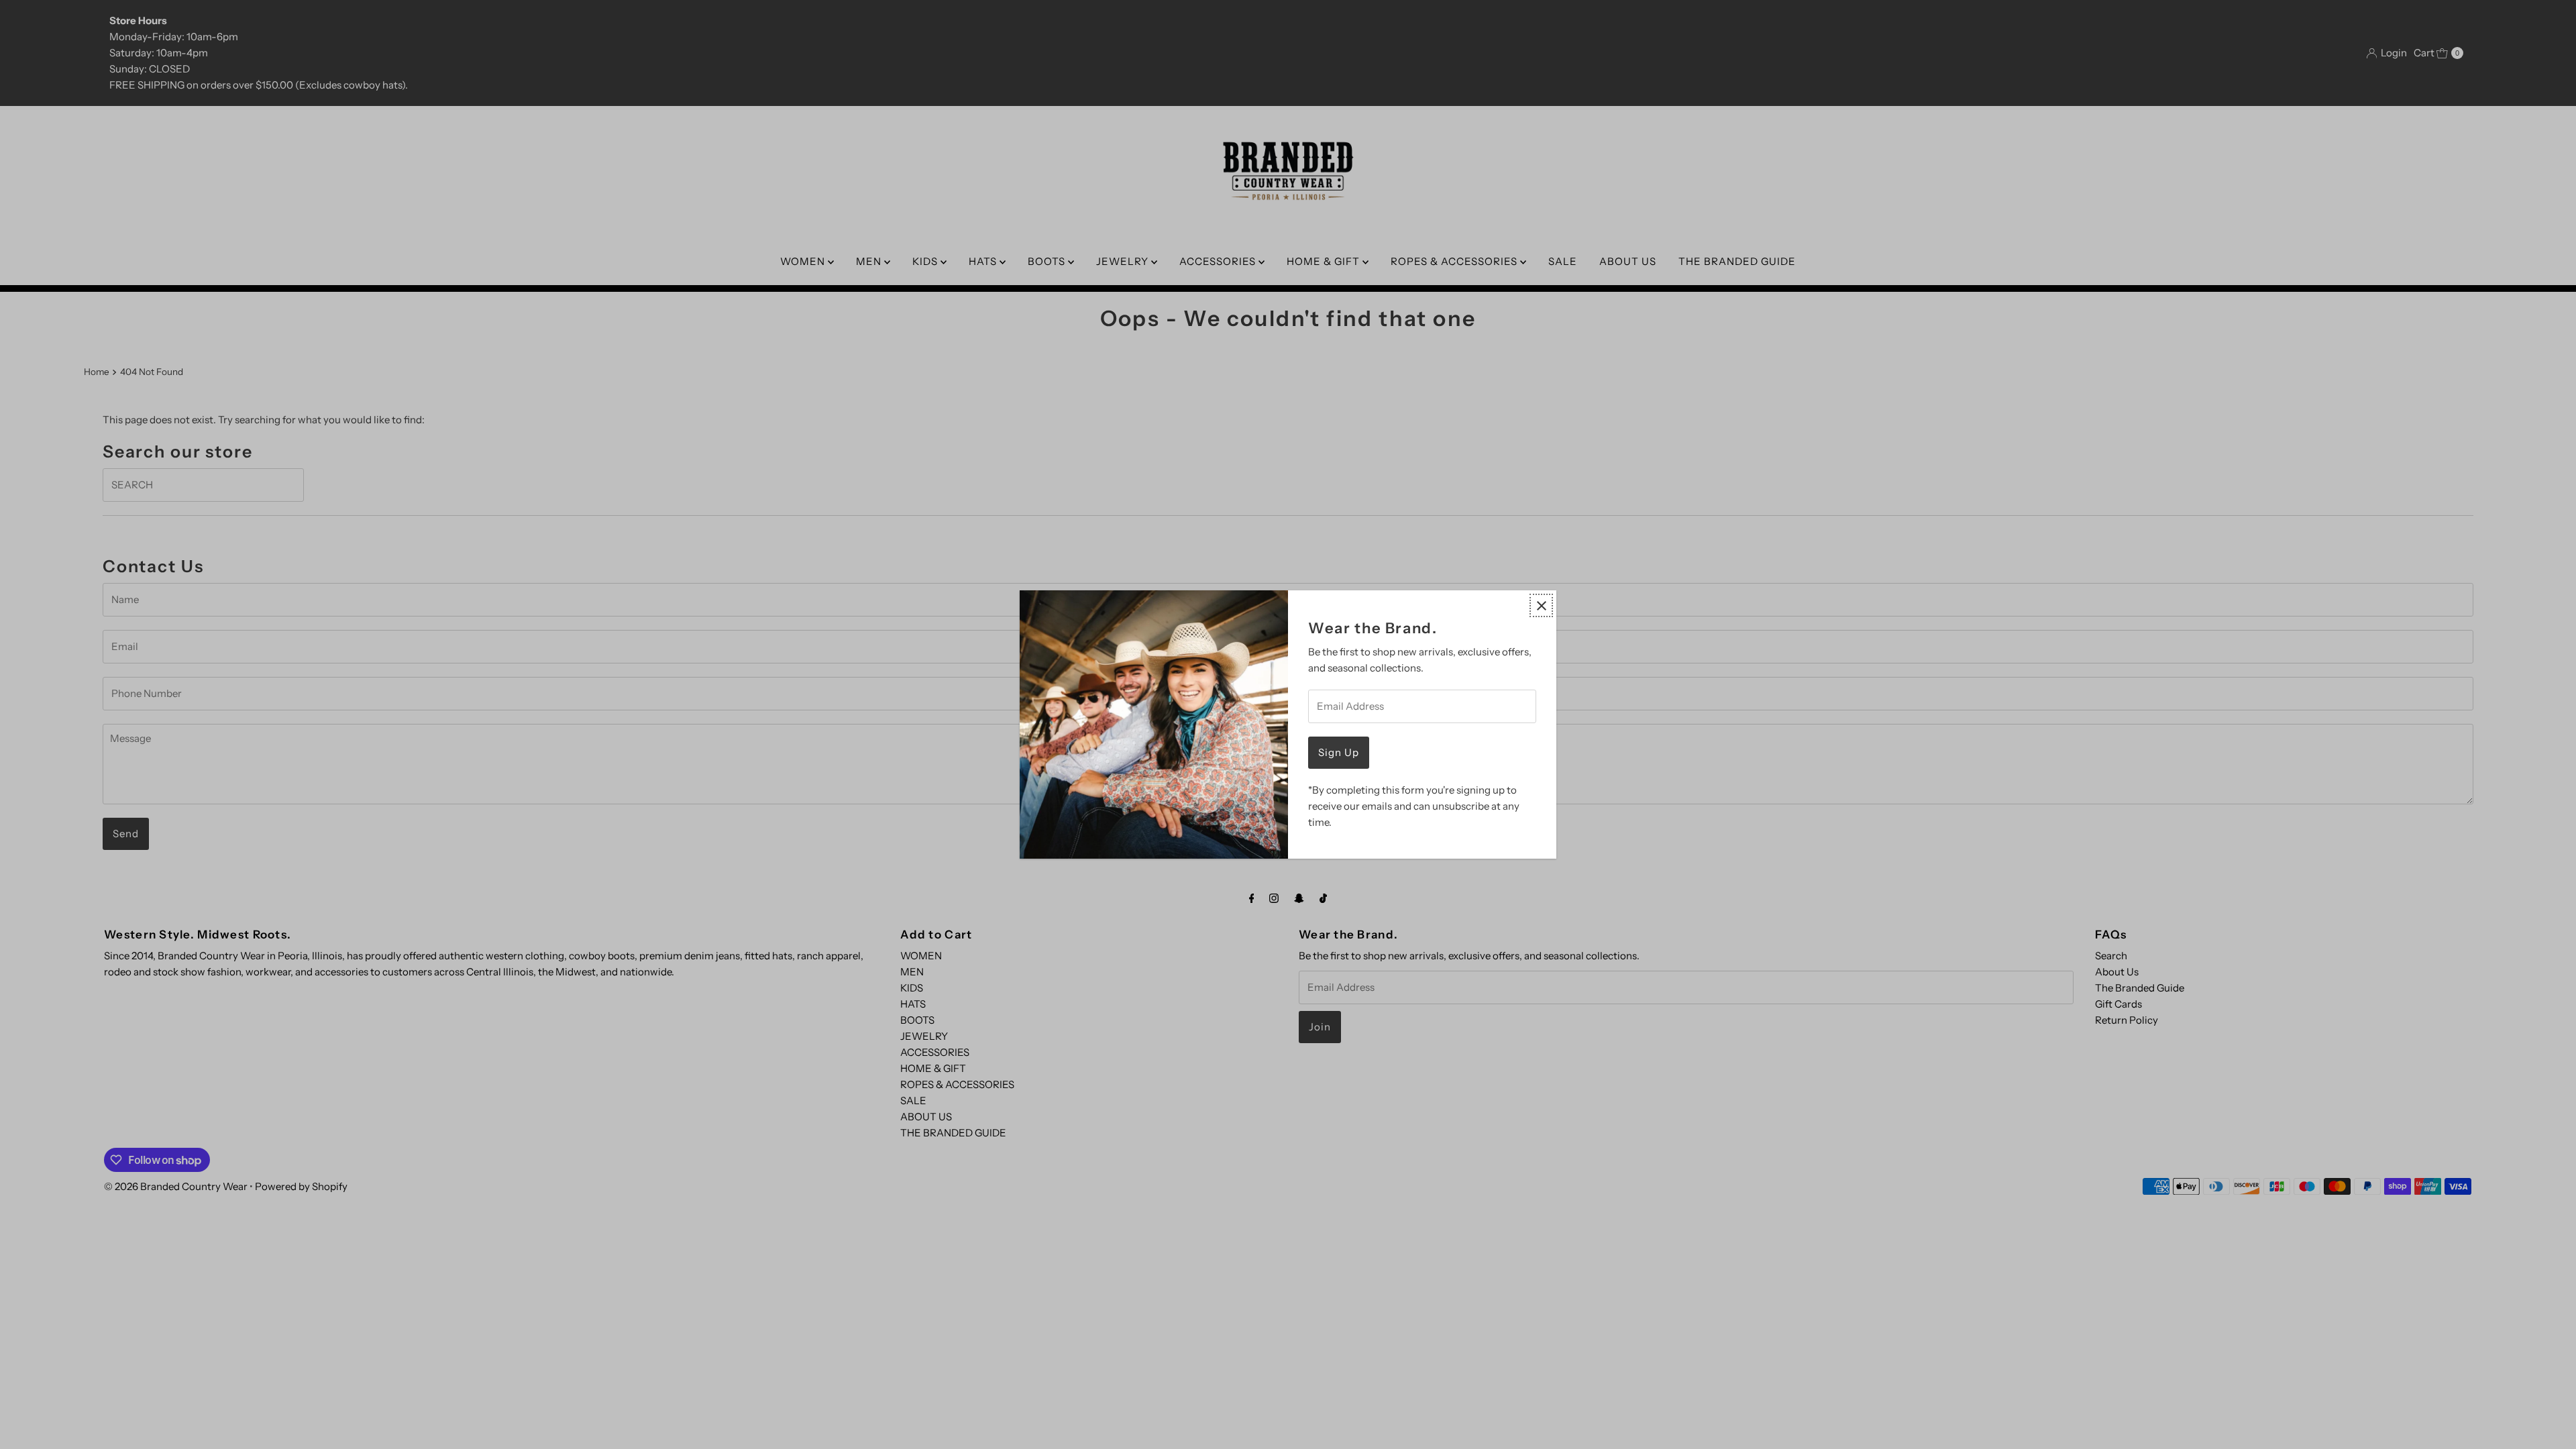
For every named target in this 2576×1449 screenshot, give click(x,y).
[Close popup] (1541, 605)
